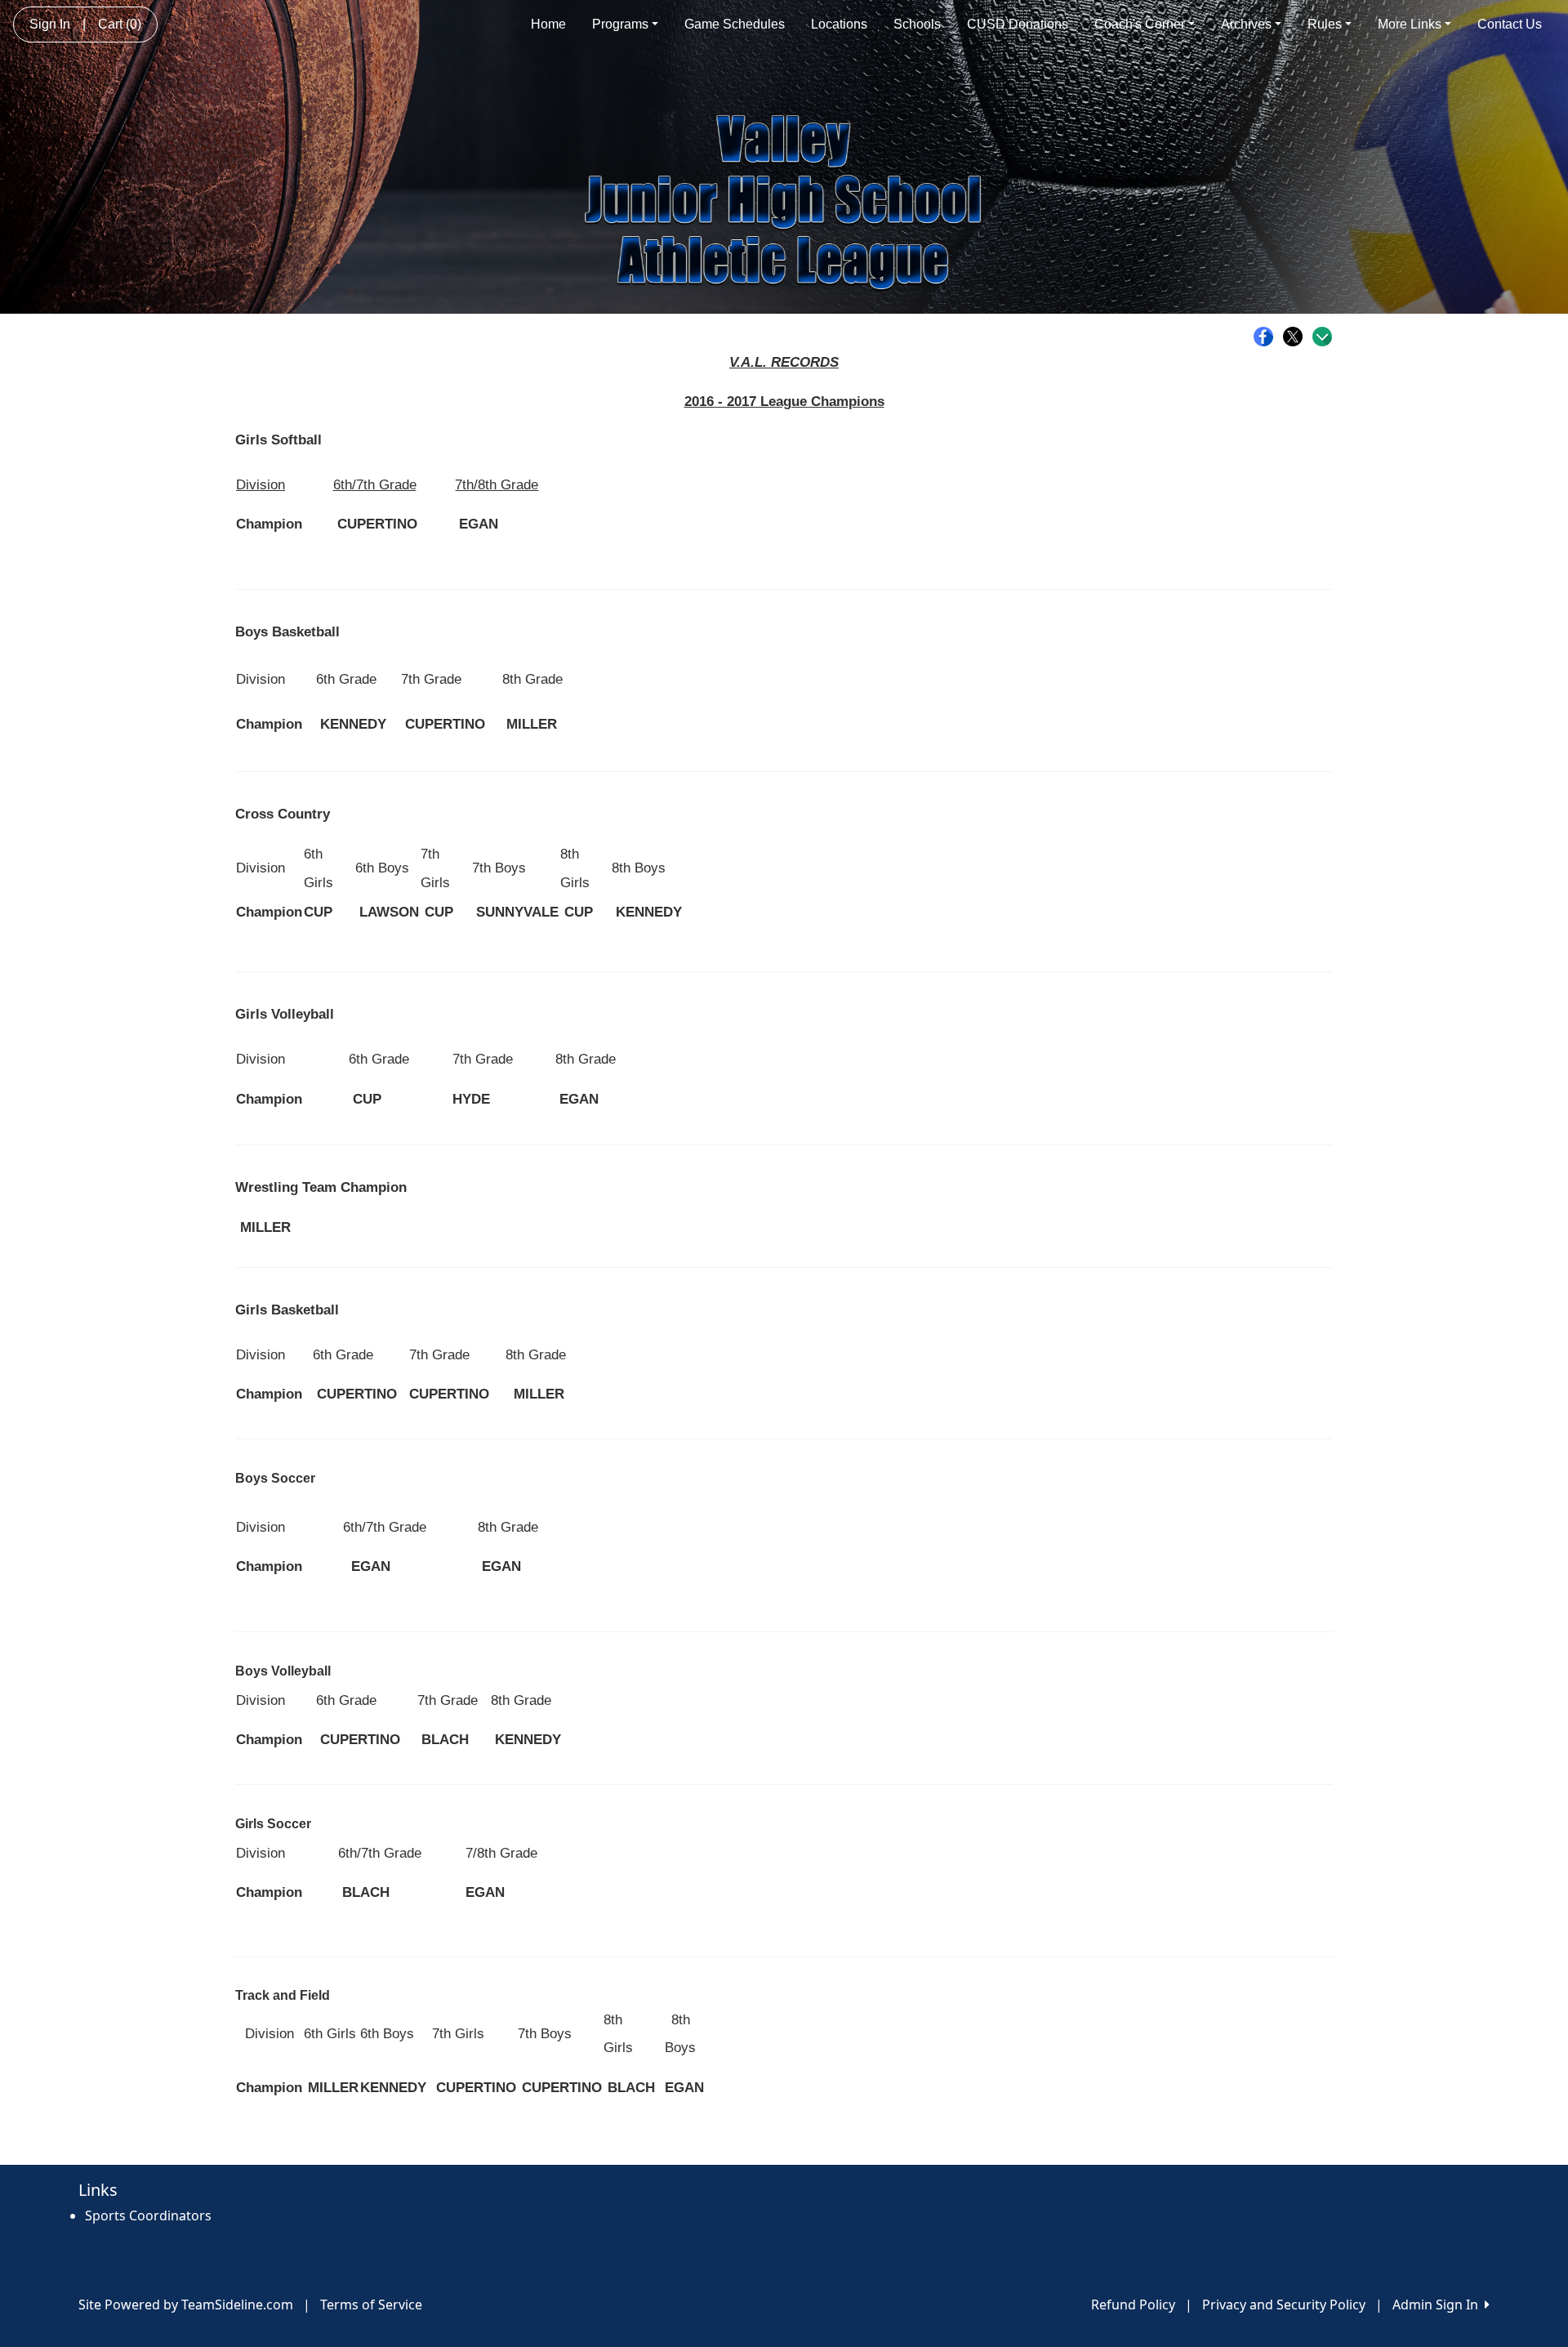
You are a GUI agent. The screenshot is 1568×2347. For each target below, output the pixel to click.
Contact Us (1510, 24)
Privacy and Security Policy (1284, 2305)
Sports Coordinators (148, 2215)
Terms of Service (371, 2305)
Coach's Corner (1140, 24)
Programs (620, 24)
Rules (1325, 24)
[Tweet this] (1297, 337)
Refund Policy (1133, 2305)
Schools (917, 24)
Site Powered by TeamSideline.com (186, 2305)
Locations (839, 24)
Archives (1246, 24)
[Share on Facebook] (1267, 337)
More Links (1410, 24)
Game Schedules (735, 24)
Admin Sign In (1439, 2305)
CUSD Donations (1018, 24)
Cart (120, 24)
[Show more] (1322, 337)
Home (548, 24)
